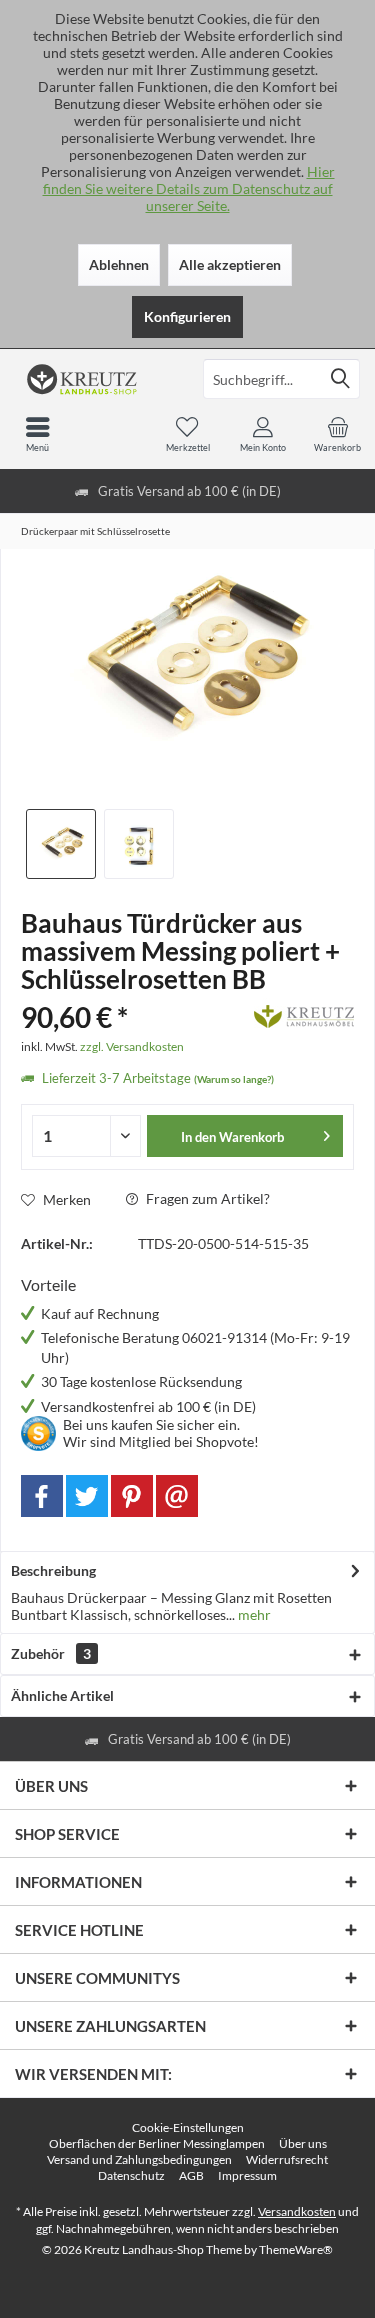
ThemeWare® (296, 2249)
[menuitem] (337, 434)
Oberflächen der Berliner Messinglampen (157, 2143)
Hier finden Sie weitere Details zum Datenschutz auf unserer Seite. (189, 188)
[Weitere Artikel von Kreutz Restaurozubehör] (304, 1013)
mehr (253, 1614)
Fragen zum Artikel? (206, 1198)
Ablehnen (119, 264)
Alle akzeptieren (230, 264)
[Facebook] (42, 1496)
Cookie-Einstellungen (188, 2127)
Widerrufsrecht (287, 2159)
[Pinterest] (132, 1496)
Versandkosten (297, 2211)
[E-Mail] (177, 1496)
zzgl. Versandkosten (132, 1046)
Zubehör (51, 1653)
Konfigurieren (187, 316)
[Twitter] (87, 1496)
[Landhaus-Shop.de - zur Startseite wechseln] (94, 379)
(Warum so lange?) (234, 1079)
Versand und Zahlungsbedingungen (139, 2159)
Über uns (303, 2143)
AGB (191, 2175)
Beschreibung (53, 1570)
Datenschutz (131, 2175)
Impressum (247, 2175)
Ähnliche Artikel (62, 1695)
